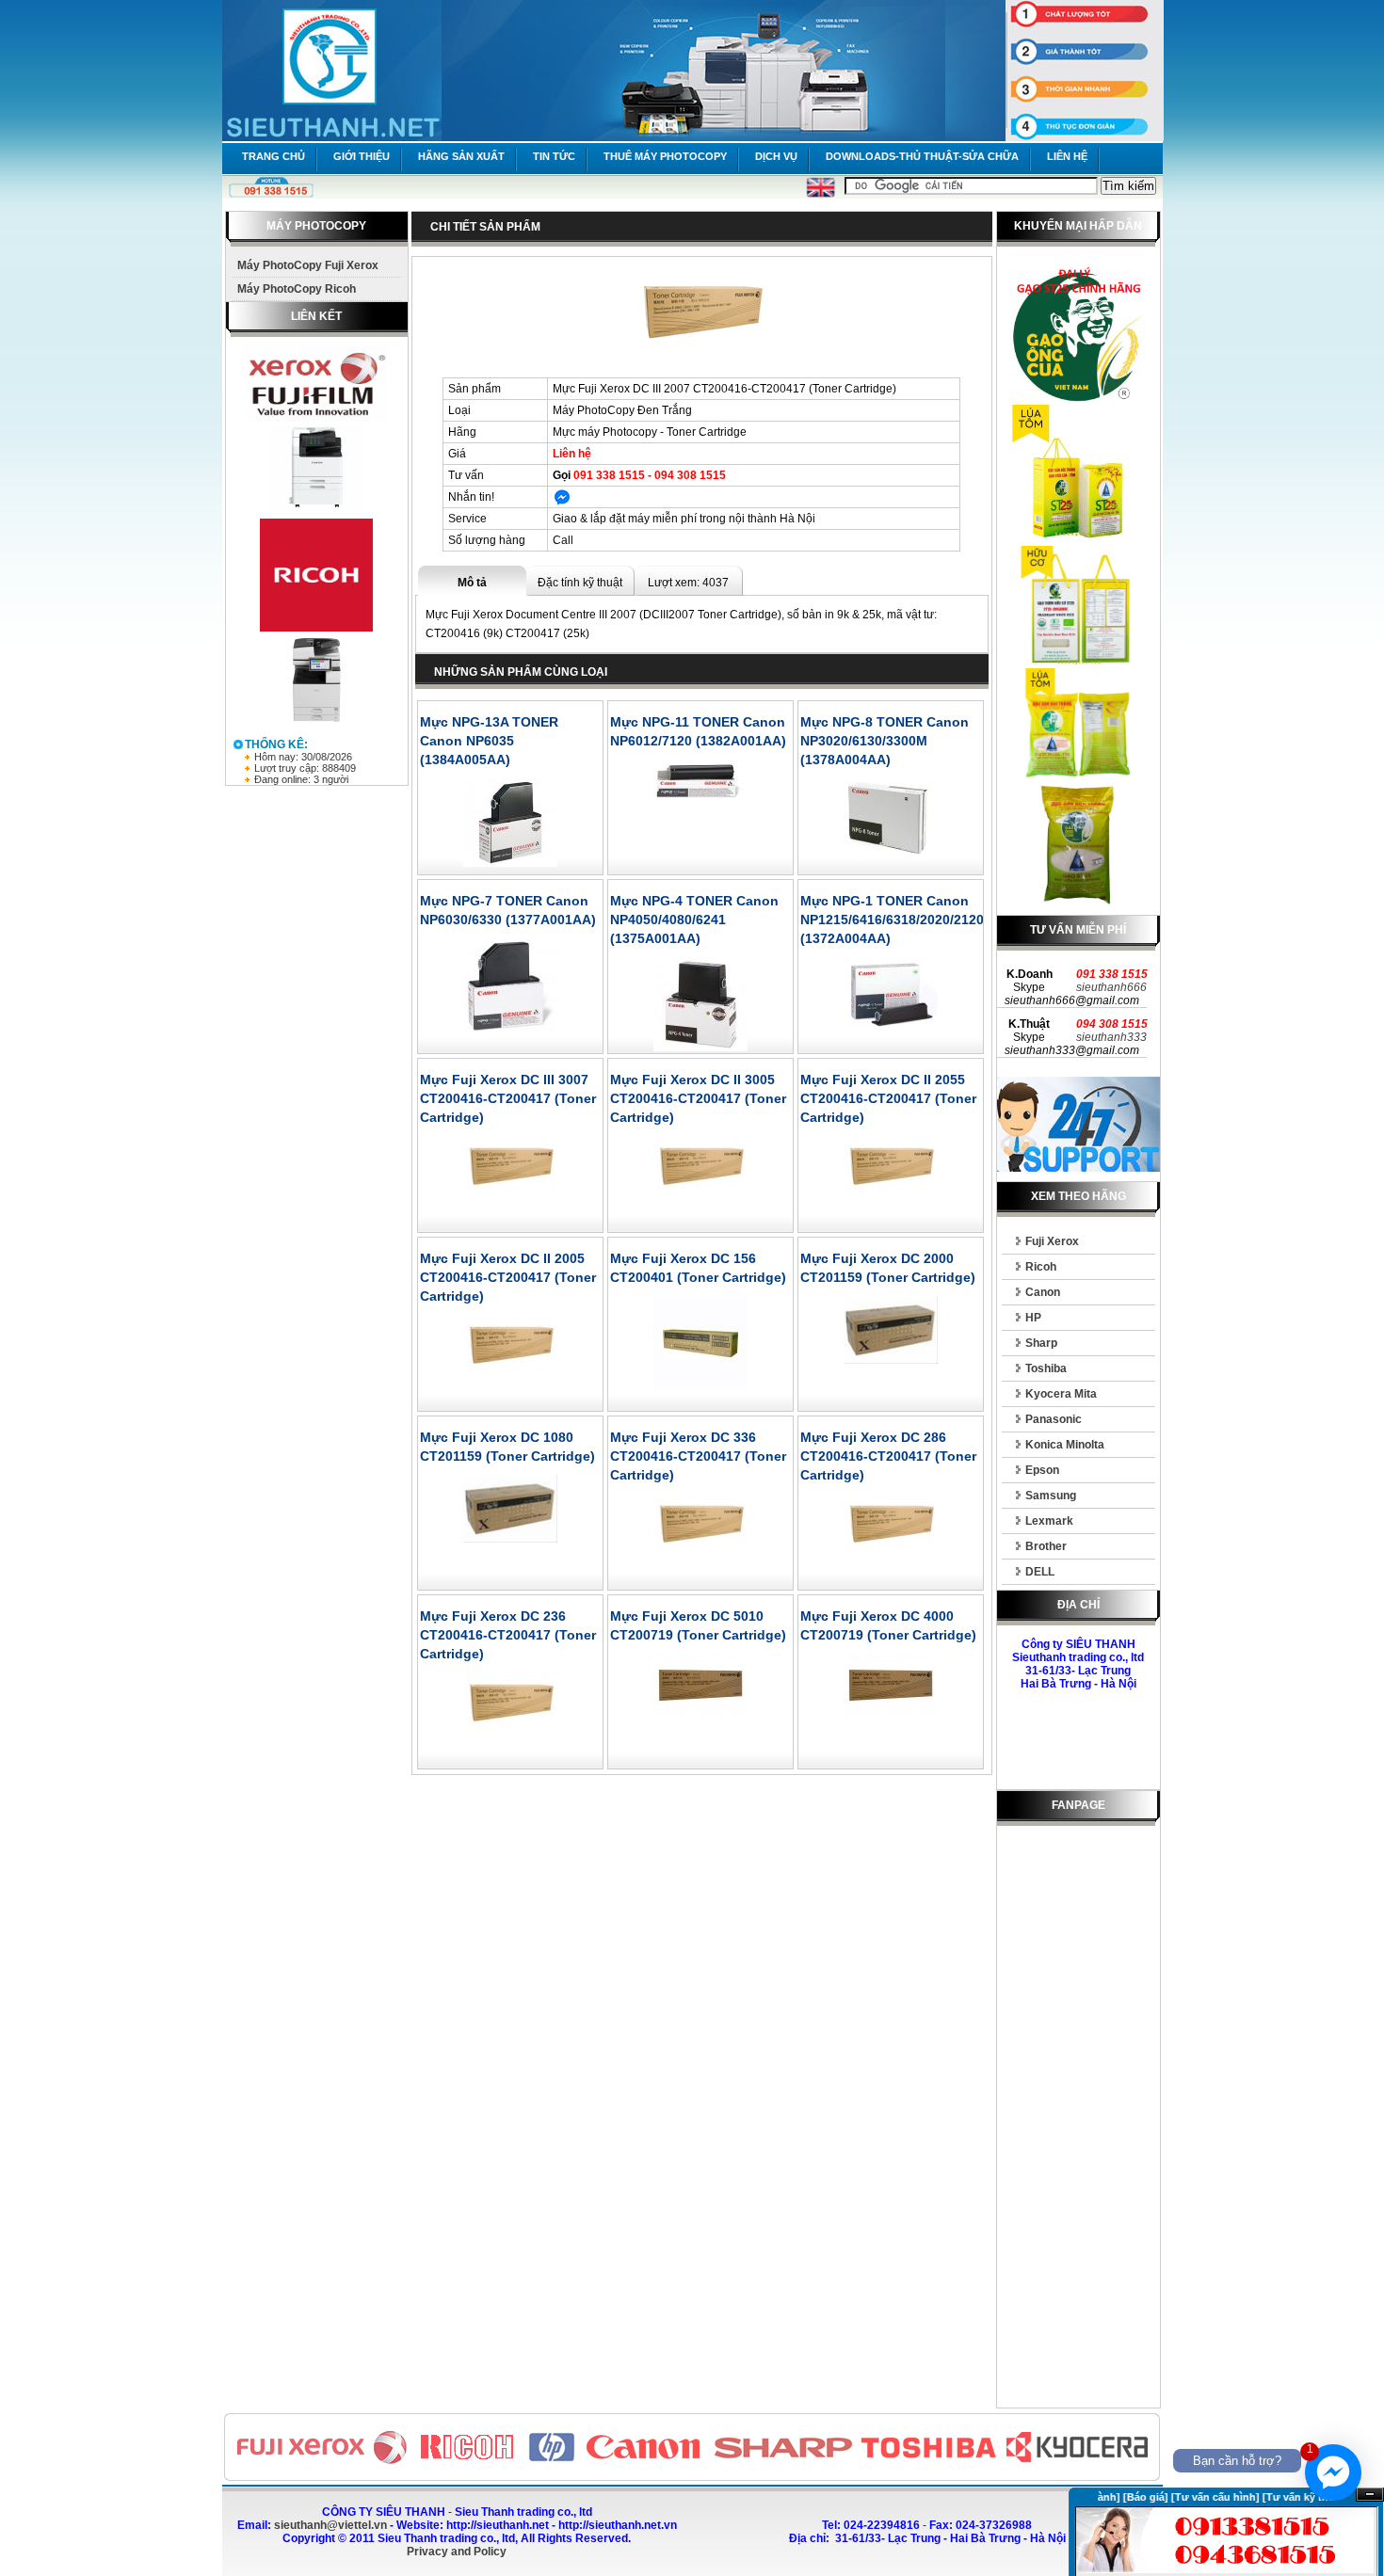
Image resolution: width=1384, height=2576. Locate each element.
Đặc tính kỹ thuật (580, 583)
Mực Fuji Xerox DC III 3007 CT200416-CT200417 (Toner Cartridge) (508, 1098)
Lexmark (1049, 1521)
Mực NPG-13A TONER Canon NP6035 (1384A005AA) (489, 741)
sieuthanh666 (1111, 987)
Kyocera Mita (1061, 1394)
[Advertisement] (1078, 2120)
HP (1033, 1318)
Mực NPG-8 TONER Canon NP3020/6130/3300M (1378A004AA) (885, 741)
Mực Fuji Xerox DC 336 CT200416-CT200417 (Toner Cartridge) (698, 1456)
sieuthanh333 (1111, 1037)
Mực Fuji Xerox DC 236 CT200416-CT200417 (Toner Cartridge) (508, 1635)
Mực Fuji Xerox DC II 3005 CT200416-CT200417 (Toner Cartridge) (698, 1098)
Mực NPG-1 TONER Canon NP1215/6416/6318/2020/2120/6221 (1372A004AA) (909, 920)
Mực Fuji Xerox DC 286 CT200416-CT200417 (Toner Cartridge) (888, 1456)
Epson (1042, 1470)
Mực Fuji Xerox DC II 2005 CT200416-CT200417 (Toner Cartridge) (508, 1277)
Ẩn (1370, 2495)
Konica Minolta (1065, 1445)
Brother (1046, 1546)
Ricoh (1041, 1267)
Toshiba (1046, 1368)
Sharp (1041, 1343)
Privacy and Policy (457, 2552)
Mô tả (472, 583)
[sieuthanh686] (562, 502)
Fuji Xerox (1052, 1241)
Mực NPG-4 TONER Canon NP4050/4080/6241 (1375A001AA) (694, 920)
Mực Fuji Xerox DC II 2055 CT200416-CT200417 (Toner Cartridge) (888, 1098)
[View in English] (821, 194)
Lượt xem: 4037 (688, 583)
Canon (1043, 1292)
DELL (1040, 1572)
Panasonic (1054, 1419)
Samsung (1051, 1496)
